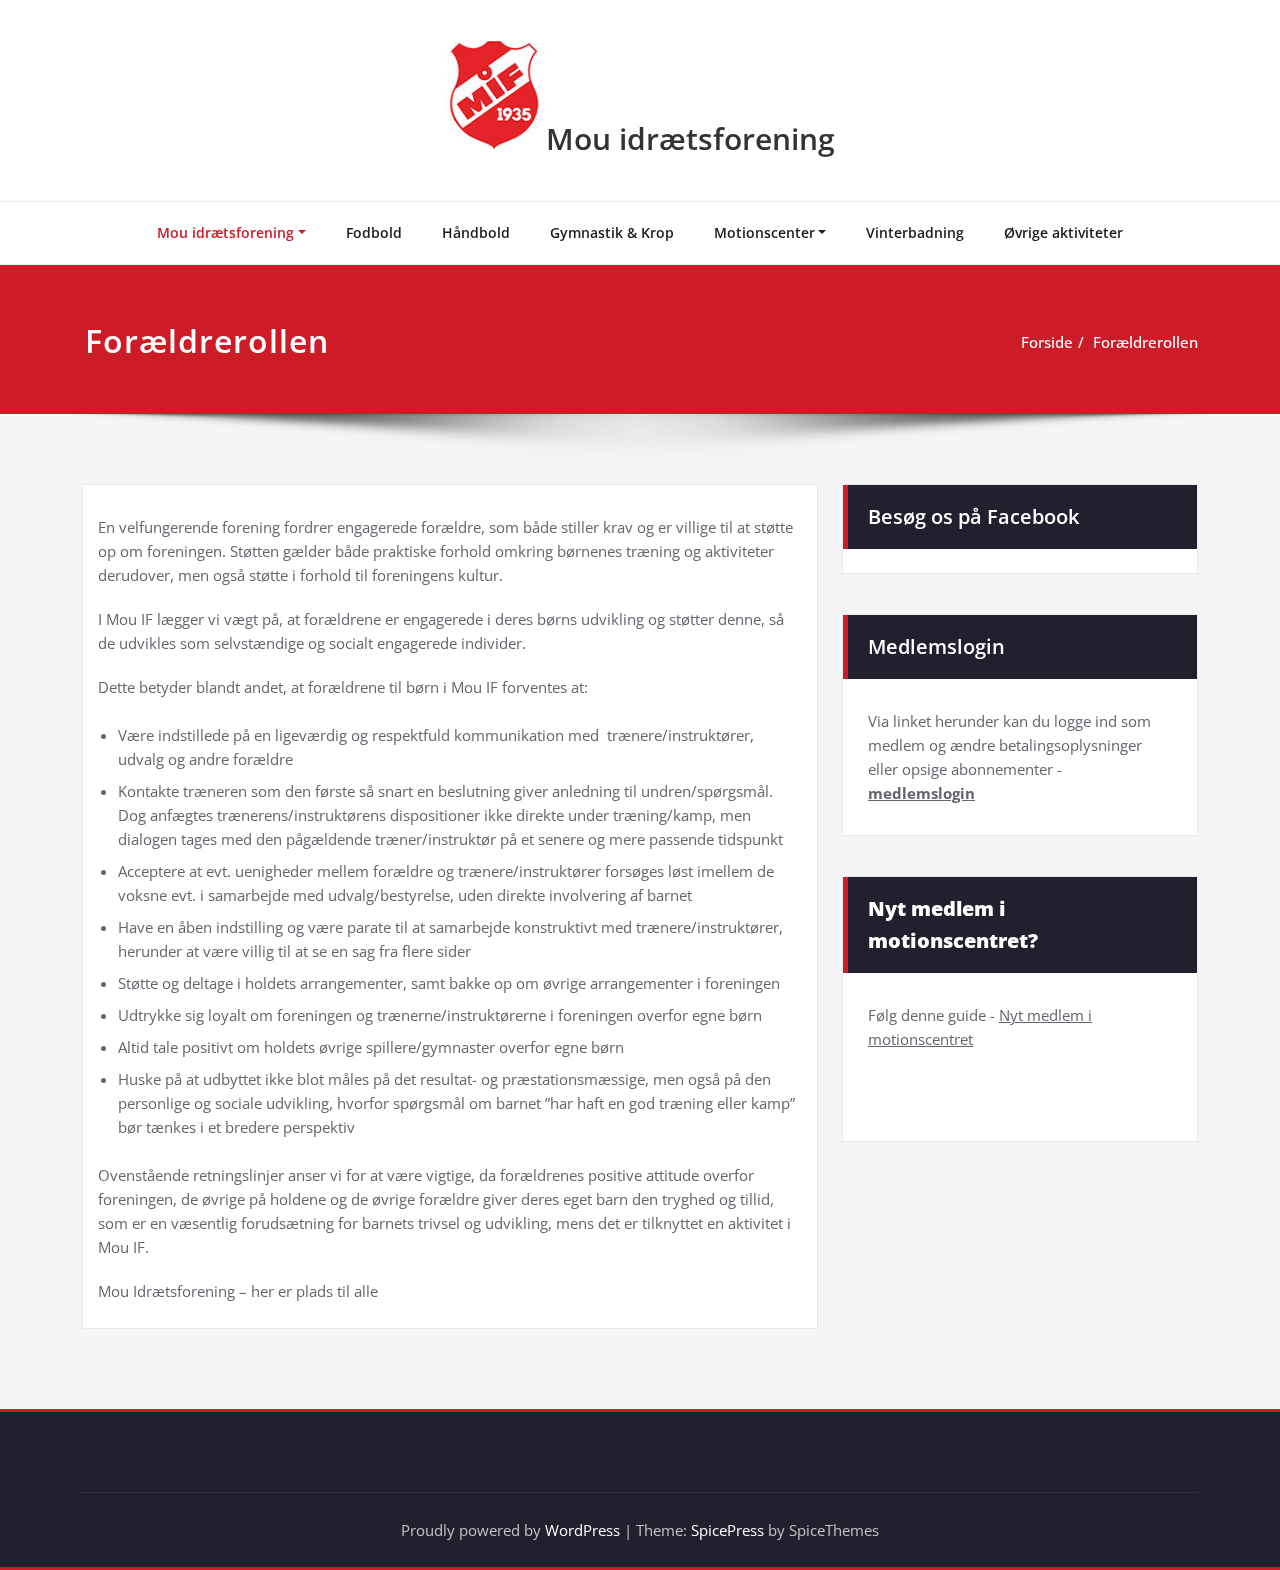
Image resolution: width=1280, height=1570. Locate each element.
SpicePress (727, 1530)
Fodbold (374, 232)
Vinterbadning (915, 232)
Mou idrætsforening (690, 138)
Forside (1047, 342)
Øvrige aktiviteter (1063, 232)
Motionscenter (764, 232)
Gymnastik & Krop (612, 232)
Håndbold (476, 232)
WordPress (582, 1530)
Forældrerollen (1145, 342)
